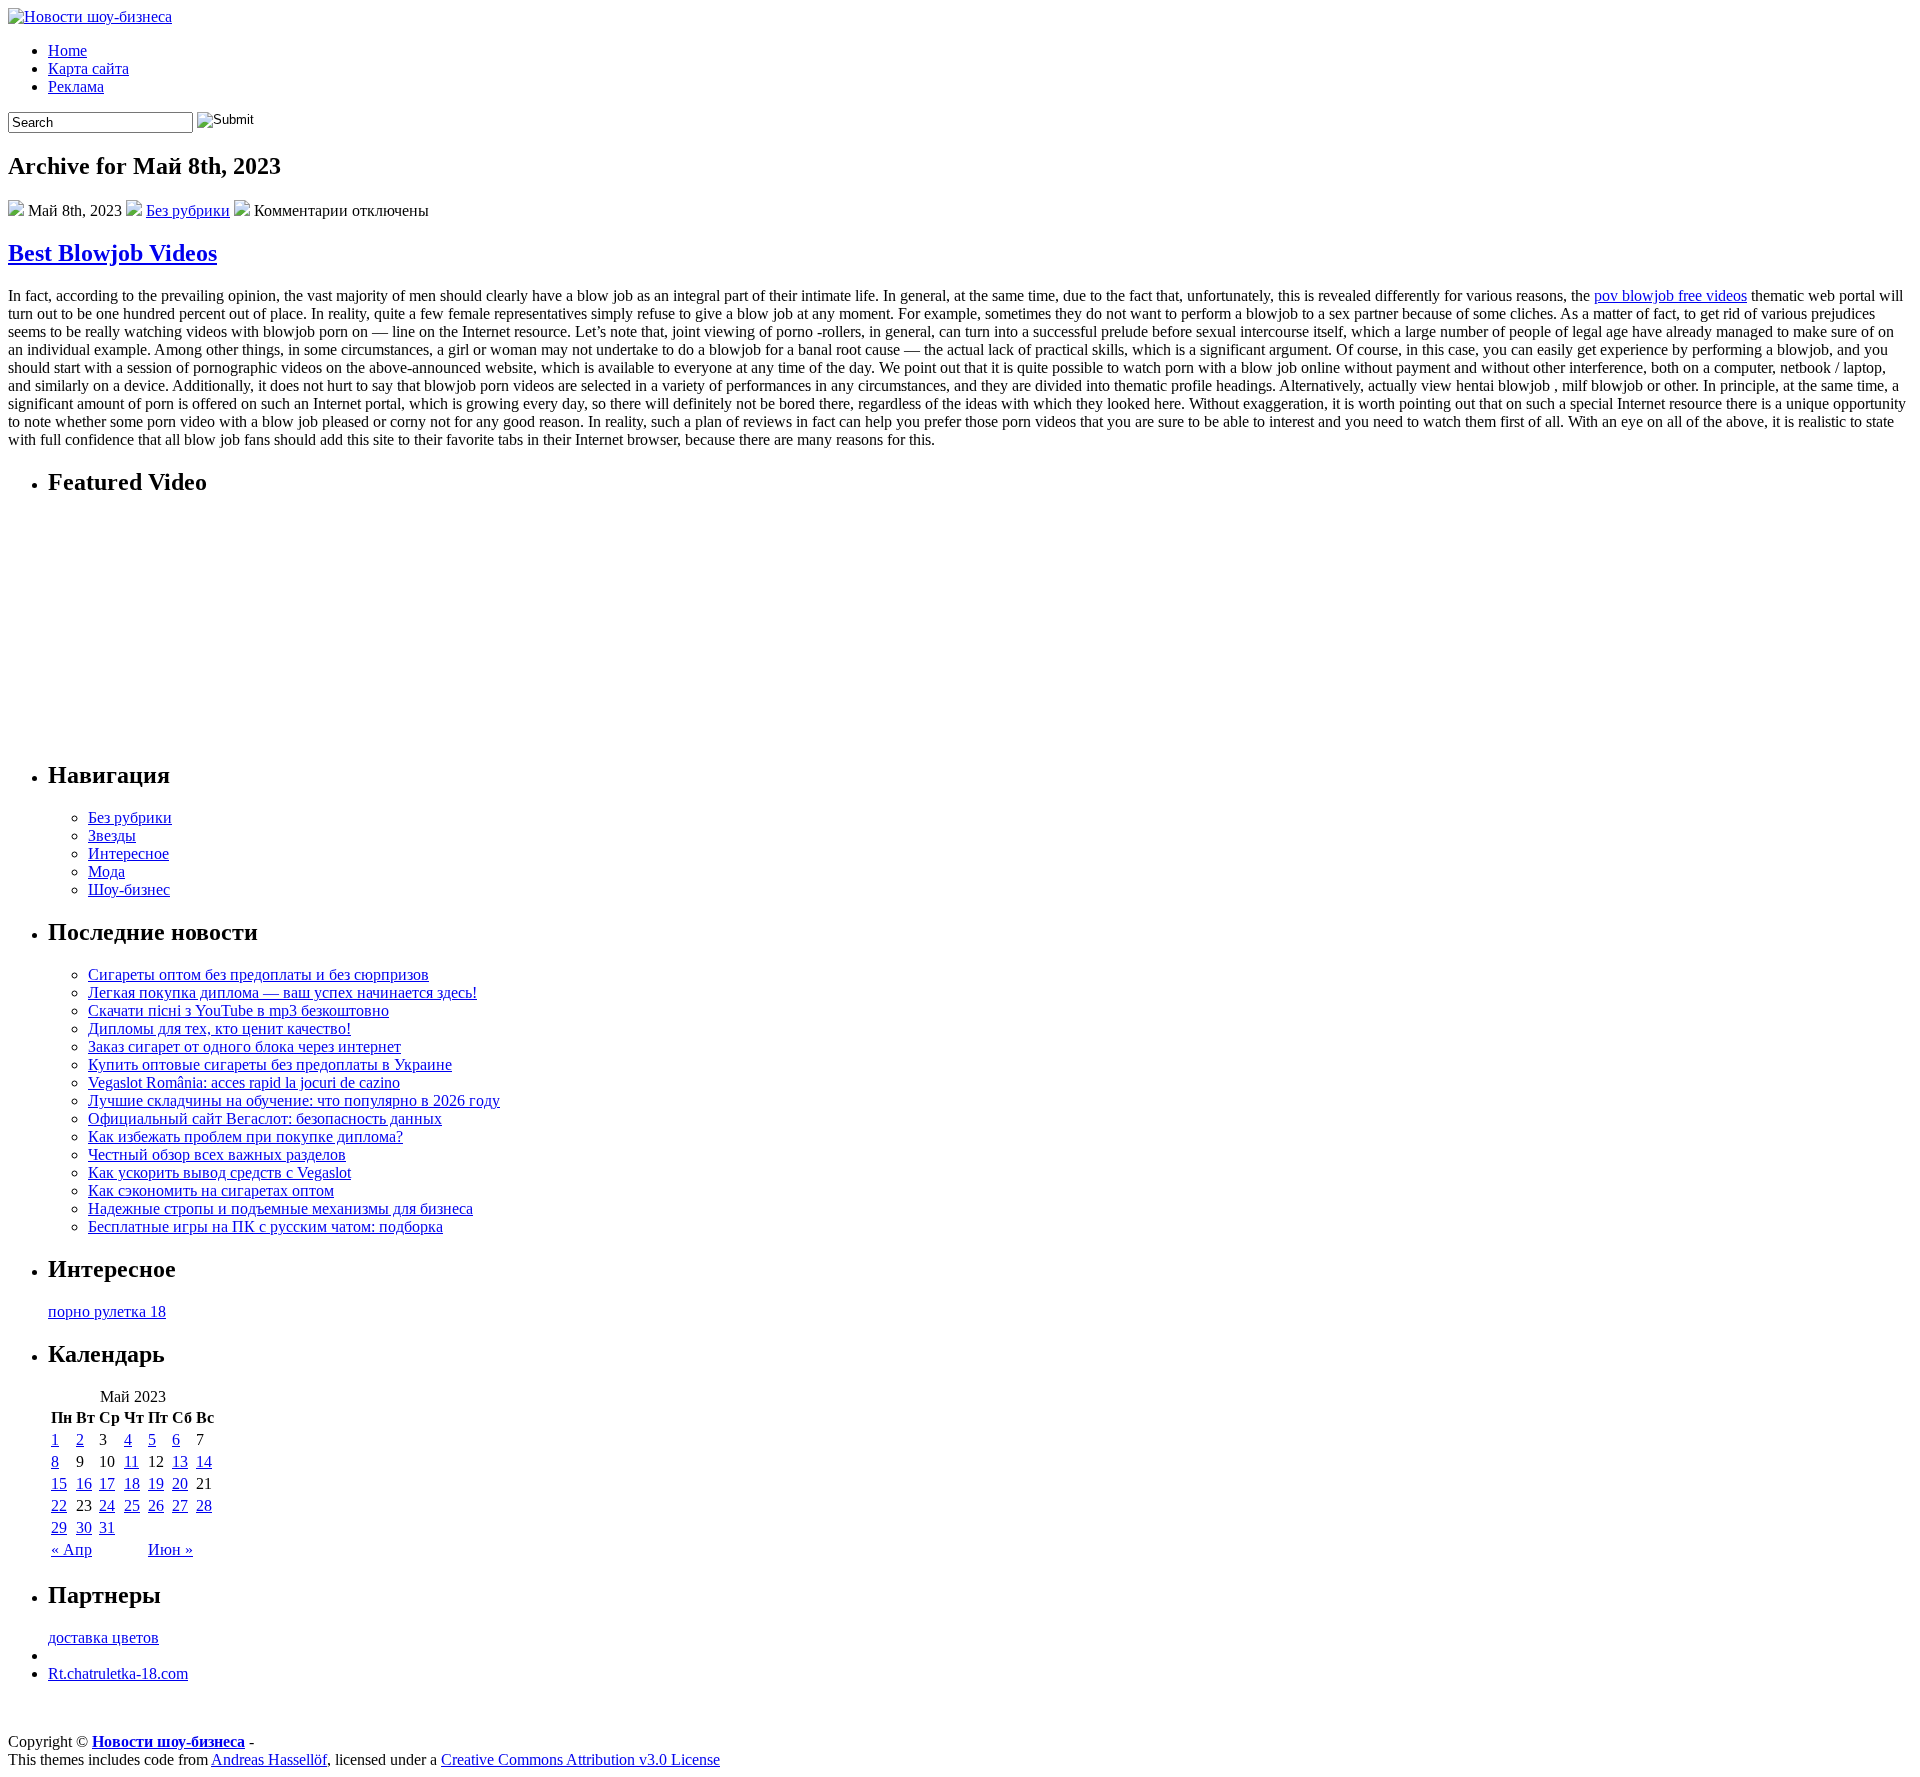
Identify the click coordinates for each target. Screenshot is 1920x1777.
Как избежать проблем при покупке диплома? (245, 1136)
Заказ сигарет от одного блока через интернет (244, 1046)
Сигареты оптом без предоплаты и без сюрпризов (258, 974)
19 (156, 1483)
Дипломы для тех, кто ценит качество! (219, 1028)
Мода (106, 871)
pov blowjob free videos (1670, 295)
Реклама (76, 86)
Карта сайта (88, 68)
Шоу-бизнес (129, 889)
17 (107, 1483)
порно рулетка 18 (107, 1311)
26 (156, 1505)
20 (180, 1483)
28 (204, 1505)
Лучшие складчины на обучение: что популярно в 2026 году (294, 1100)
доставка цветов (103, 1637)
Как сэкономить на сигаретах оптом (211, 1190)
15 (59, 1483)
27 (180, 1505)
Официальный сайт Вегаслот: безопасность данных (265, 1118)
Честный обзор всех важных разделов (217, 1154)
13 (180, 1461)
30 (84, 1527)
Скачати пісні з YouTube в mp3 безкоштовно (238, 1010)
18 (132, 1483)
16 (84, 1483)
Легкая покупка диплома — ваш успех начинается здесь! (282, 992)
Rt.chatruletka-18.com (118, 1673)
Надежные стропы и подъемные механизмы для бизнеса (280, 1208)
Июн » (170, 1549)
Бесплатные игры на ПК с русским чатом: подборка (265, 1226)
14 (204, 1461)
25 (132, 1505)
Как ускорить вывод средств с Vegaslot (219, 1172)
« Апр (71, 1549)
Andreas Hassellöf (269, 1759)
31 (107, 1527)
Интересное (128, 853)
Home (67, 50)
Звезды (112, 835)
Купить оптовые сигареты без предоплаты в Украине (270, 1064)
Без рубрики (188, 210)
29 (59, 1527)
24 (107, 1505)
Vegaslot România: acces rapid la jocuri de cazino (244, 1082)
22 (59, 1505)
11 (131, 1461)
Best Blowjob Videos (112, 253)
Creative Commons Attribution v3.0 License (580, 1759)
